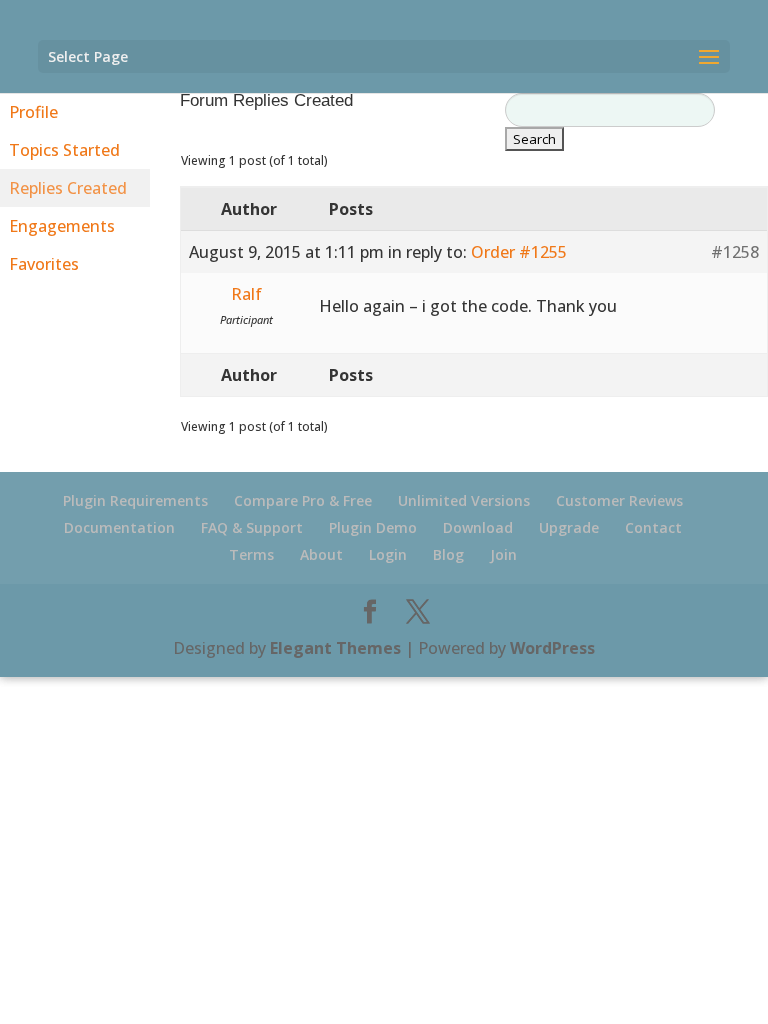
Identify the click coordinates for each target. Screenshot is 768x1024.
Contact (653, 527)
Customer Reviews (619, 500)
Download (478, 527)
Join (503, 554)
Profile (33, 112)
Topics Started (64, 150)
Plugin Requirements (135, 500)
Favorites (44, 264)
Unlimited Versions (464, 500)
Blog (448, 554)
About (321, 554)
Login (388, 554)
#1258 (735, 252)
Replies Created (68, 188)
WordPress (552, 648)
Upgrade (569, 527)
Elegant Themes (335, 648)
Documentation (119, 527)
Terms (251, 554)
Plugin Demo (373, 527)
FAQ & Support (252, 527)
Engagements (62, 226)
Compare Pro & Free (303, 500)
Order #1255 (519, 252)
